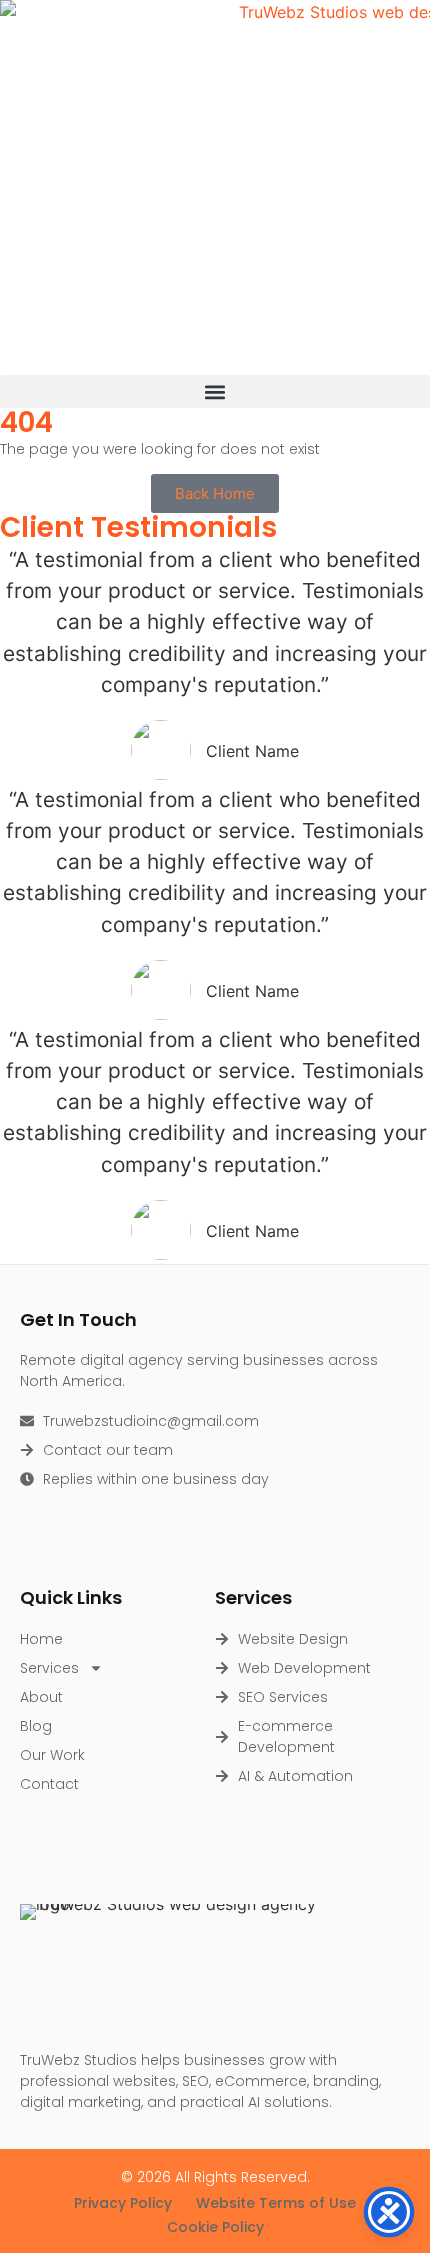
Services (49, 1668)
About (41, 1697)
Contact (49, 1784)
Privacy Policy (123, 2203)
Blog (36, 1726)
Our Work (52, 1755)
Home (41, 1639)
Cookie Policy (215, 2227)
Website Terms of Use (276, 2203)
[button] (215, 391)
